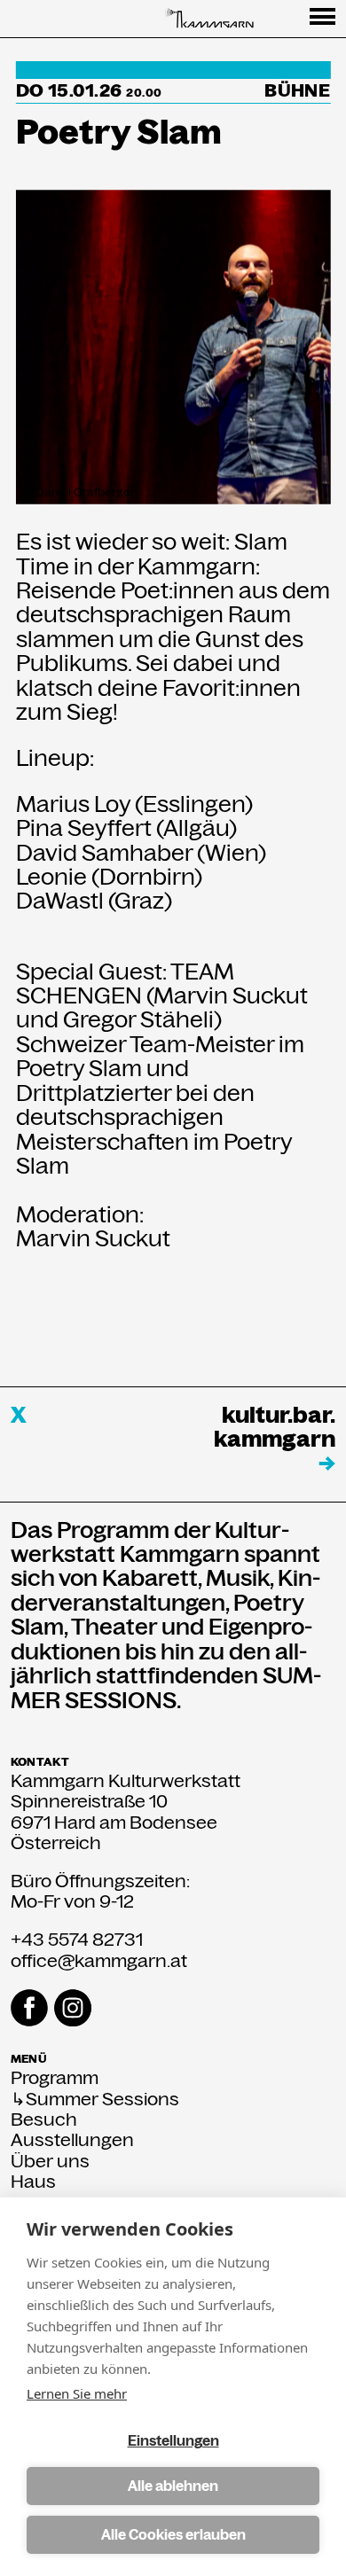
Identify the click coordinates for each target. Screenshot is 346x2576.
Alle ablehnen (173, 2486)
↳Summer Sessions (95, 2100)
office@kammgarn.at (99, 1961)
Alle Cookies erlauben (173, 2535)
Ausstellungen (72, 2140)
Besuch (44, 2120)
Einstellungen (173, 2441)
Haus (33, 2182)
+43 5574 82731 (77, 1940)
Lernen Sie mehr (77, 2393)
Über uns (50, 2162)
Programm (55, 2078)
